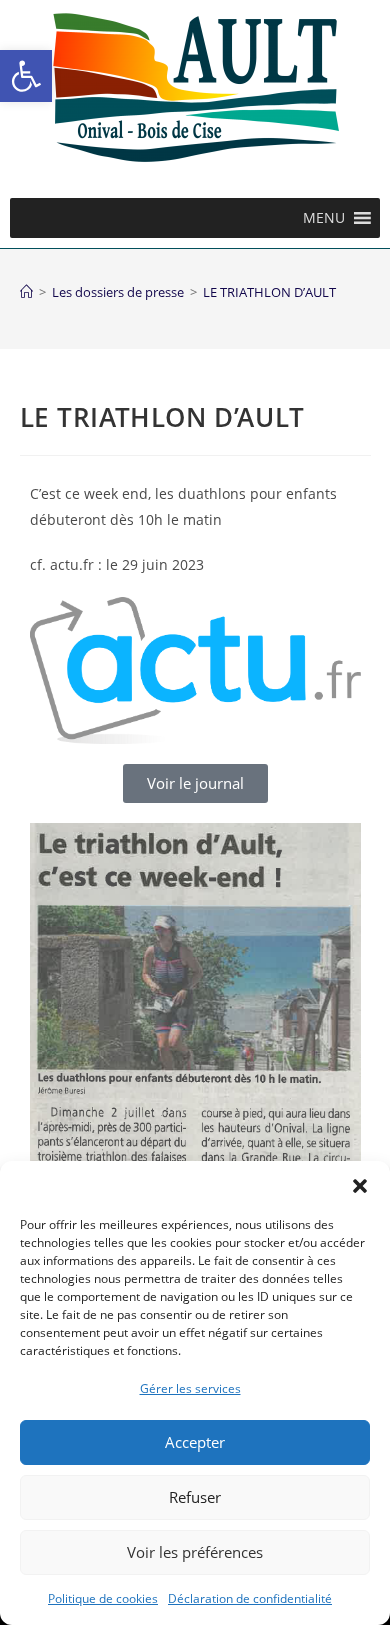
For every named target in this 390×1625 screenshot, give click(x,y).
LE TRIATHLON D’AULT (269, 292)
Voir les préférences (195, 1552)
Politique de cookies (103, 1598)
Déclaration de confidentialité (250, 1598)
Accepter (195, 1442)
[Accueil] (26, 292)
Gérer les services (190, 1388)
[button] (26, 76)
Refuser (195, 1497)
